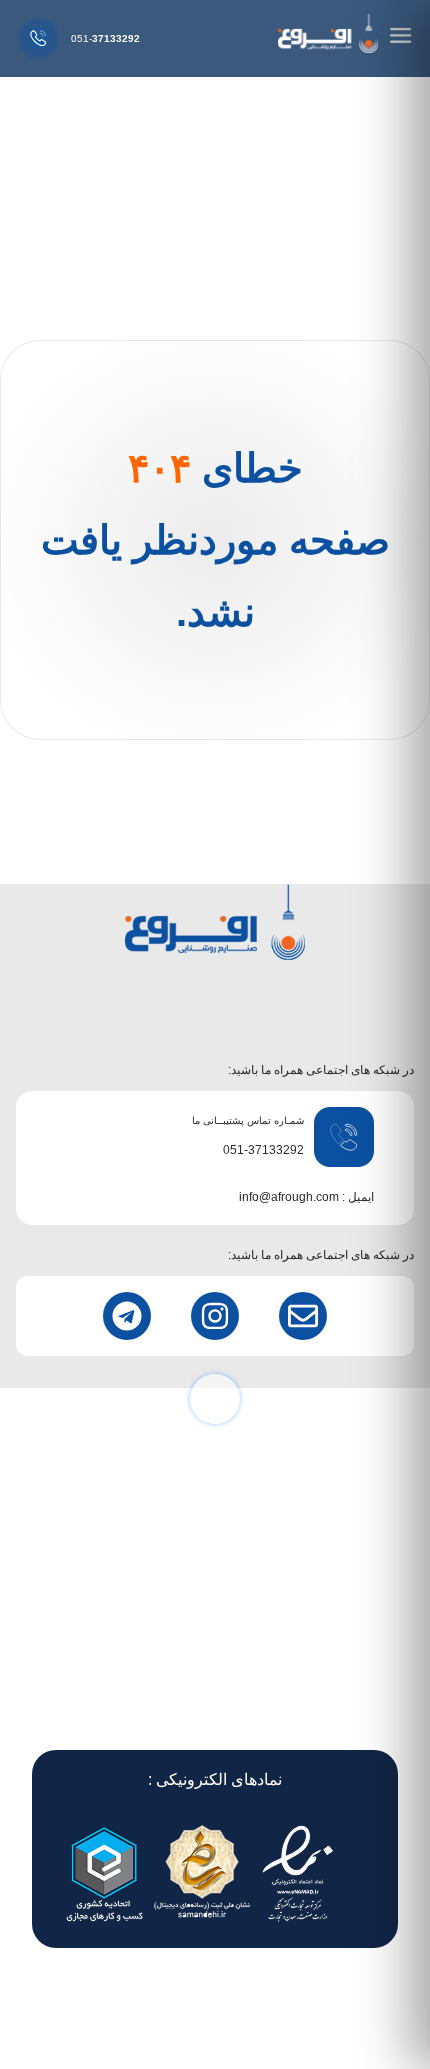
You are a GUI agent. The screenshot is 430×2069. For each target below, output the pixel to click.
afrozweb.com (133, 2002)
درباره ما (215, 1629)
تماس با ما (215, 1658)
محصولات (215, 1600)
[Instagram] (215, 1316)
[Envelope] (303, 1316)
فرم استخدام (215, 1688)
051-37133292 (263, 1150)
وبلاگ (215, 1717)
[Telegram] (127, 1316)
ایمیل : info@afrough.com (306, 1197)
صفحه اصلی (215, 1571)
